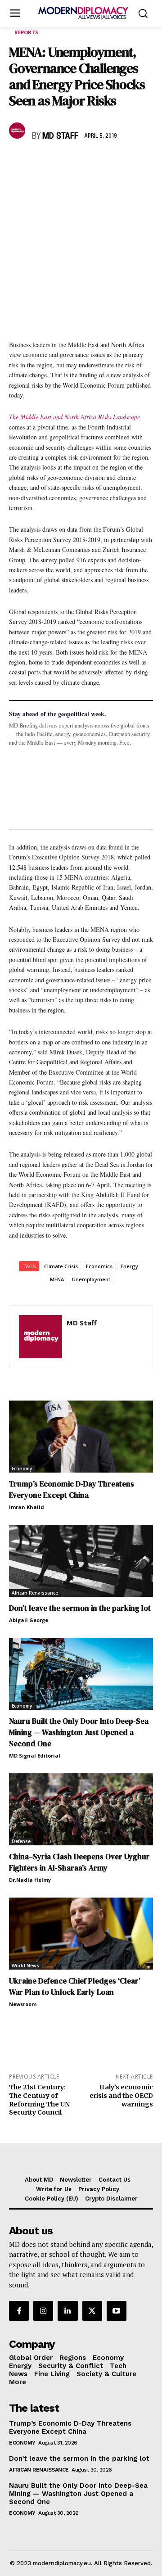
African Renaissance (35, 1593)
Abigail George (29, 1620)
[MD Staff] (18, 131)
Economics (99, 1266)
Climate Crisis (61, 1266)
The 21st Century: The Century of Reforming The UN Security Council (39, 2100)
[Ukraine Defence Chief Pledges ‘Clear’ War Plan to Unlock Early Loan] (81, 1934)
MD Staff (60, 136)
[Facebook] (18, 163)
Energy (129, 1266)
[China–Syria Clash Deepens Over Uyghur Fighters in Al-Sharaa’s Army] (81, 1809)
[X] (39, 163)
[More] (143, 163)
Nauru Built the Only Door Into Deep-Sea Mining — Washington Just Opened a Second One (79, 1732)
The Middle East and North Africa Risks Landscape (74, 417)
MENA (57, 1279)
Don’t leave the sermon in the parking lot (80, 1608)
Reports (26, 32)
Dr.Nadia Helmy (30, 1880)
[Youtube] (117, 2311)
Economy (22, 1469)
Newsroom (23, 2004)
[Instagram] (43, 2311)
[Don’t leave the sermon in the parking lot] (81, 1561)
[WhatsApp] (59, 163)
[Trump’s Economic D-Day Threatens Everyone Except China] (81, 1437)
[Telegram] (121, 163)
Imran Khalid (27, 1507)
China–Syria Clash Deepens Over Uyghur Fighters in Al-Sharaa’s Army (79, 1862)
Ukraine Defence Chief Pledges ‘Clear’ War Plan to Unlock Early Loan (75, 1986)
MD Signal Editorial (35, 1756)
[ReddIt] (101, 163)
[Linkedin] (80, 163)
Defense (21, 1841)
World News (25, 1966)
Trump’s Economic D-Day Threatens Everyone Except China (72, 1489)
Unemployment (91, 1279)
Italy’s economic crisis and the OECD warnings (121, 2096)
